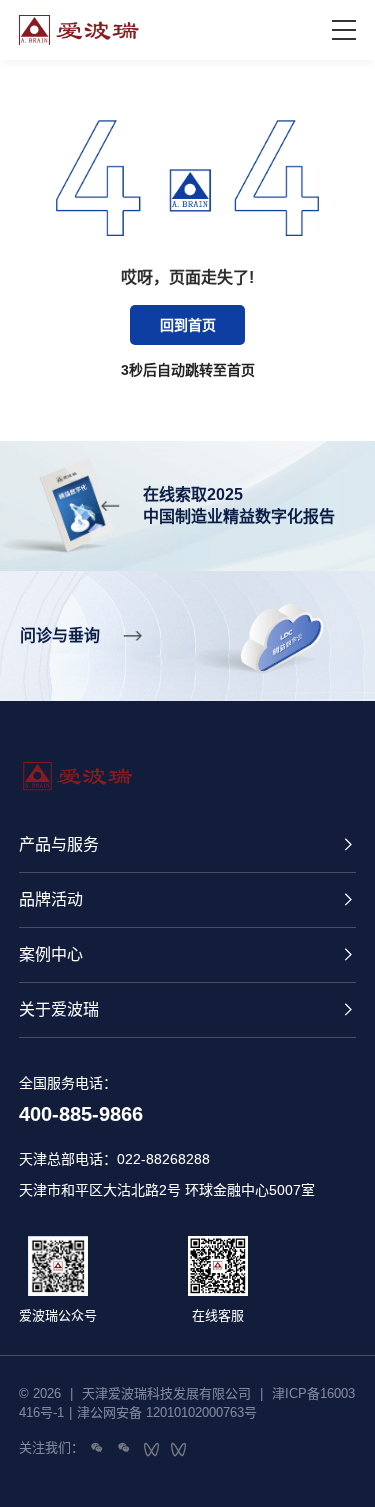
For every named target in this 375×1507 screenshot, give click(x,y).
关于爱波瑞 (59, 1009)
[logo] (176, 30)
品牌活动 (51, 899)
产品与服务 (59, 844)
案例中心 (51, 954)
